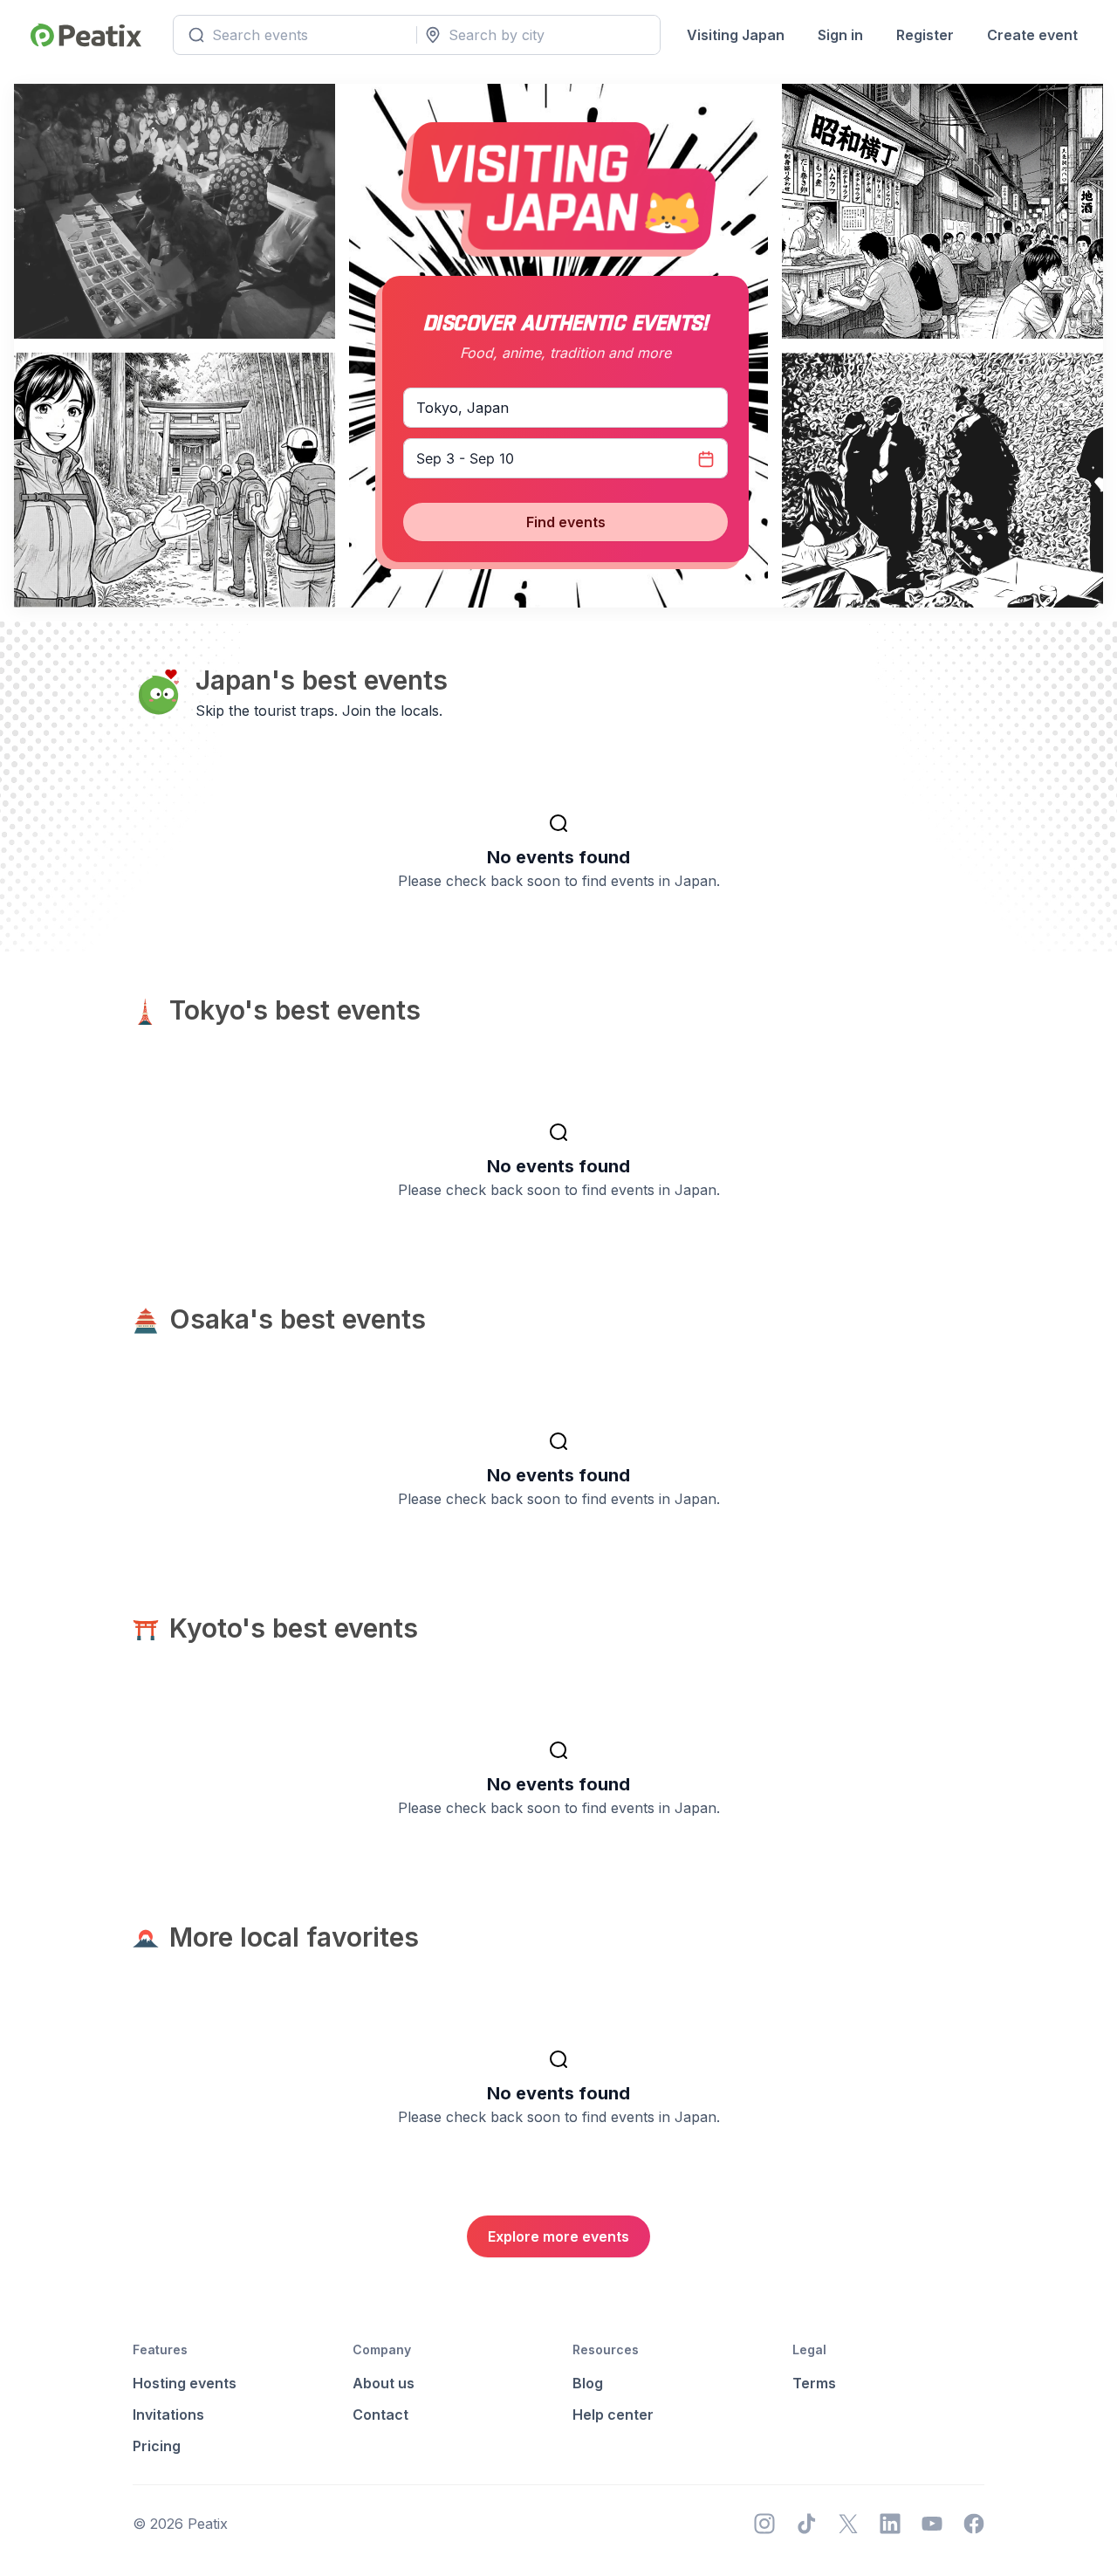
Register (925, 35)
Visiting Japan (736, 35)
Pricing (157, 2446)
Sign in (840, 35)
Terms (814, 2383)
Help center (613, 2415)
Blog (588, 2383)
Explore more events (558, 2236)
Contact (380, 2415)
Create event (1032, 35)
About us (384, 2383)
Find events (566, 522)
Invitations (168, 2415)
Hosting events (185, 2383)
